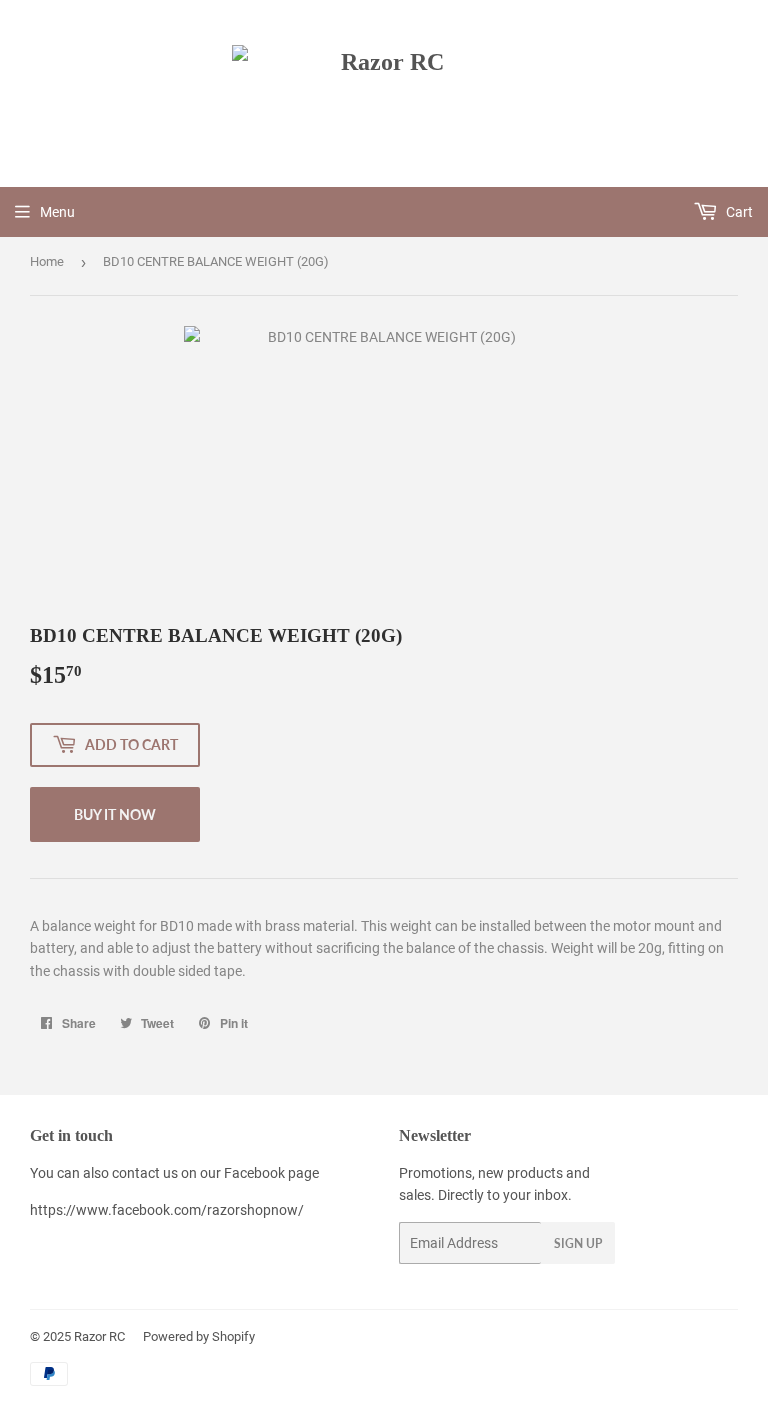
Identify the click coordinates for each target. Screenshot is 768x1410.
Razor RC (99, 1336)
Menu (57, 212)
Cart (738, 212)
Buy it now (115, 814)
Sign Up (578, 1243)
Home (47, 261)
